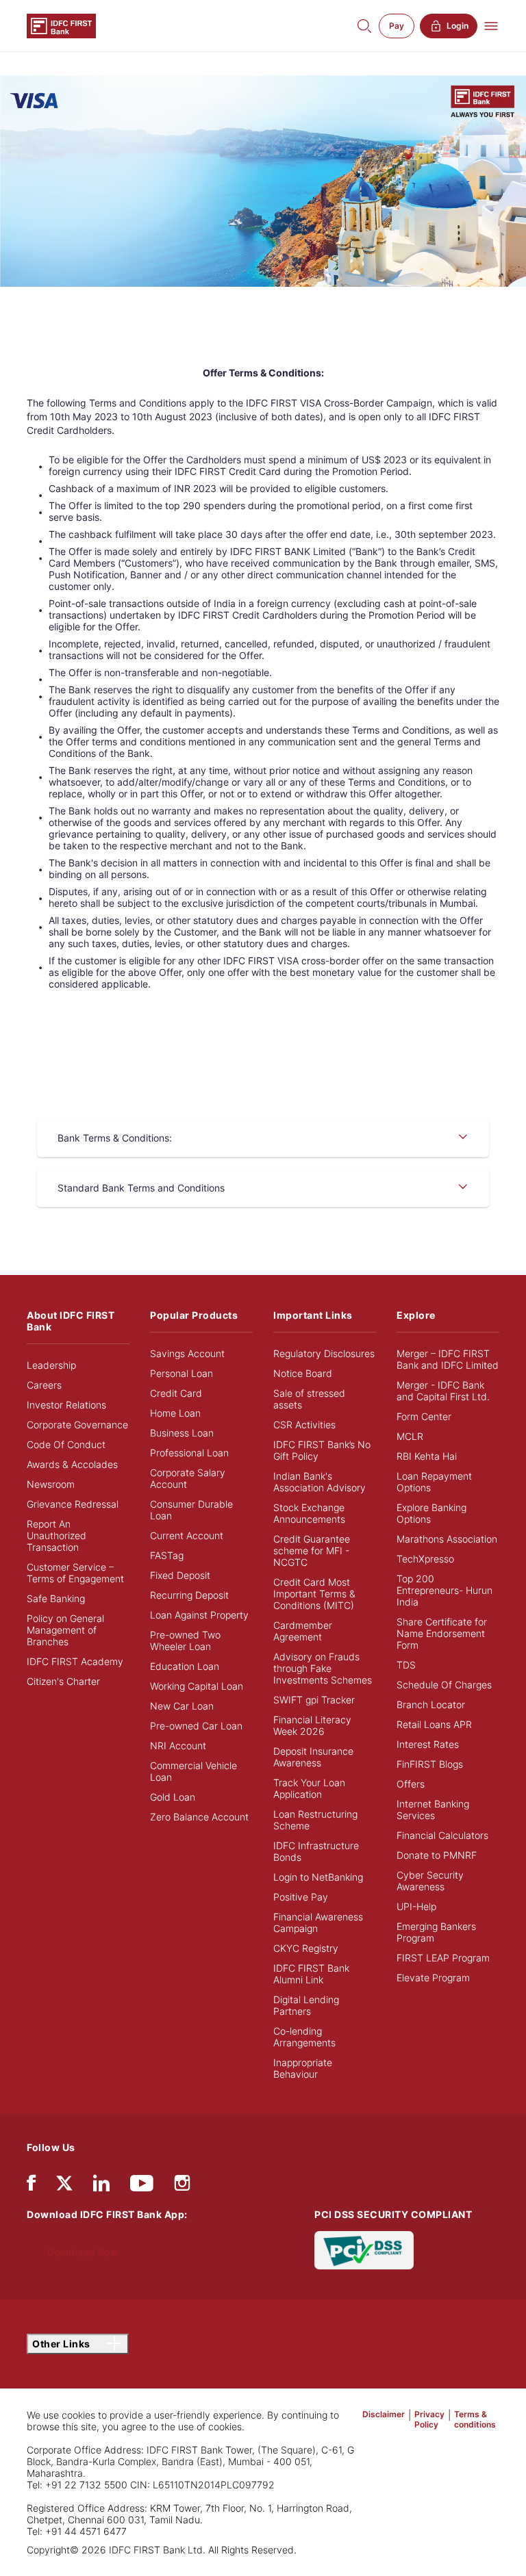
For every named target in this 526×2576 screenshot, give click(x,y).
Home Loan (175, 1413)
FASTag (167, 1555)
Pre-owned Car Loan (196, 1726)
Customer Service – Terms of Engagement (75, 1573)
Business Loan (182, 1433)
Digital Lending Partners (306, 2005)
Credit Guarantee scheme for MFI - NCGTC (312, 1550)
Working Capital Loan (197, 1686)
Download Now (83, 2252)
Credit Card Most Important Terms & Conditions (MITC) (314, 1594)
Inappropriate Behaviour (303, 2068)
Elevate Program (433, 1978)
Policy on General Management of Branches (65, 1630)
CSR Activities (304, 1425)
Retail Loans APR (434, 1724)
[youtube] (142, 2186)
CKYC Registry (306, 1948)
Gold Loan (173, 1797)
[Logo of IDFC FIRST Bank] (61, 25)
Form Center (424, 1416)
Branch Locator (431, 1704)
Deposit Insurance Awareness (313, 1757)
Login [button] (458, 26)
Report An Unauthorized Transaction (57, 1535)
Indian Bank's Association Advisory (320, 1482)
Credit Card (176, 1393)
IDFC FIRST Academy (75, 1661)
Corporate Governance (77, 1425)
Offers (411, 1784)
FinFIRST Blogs (430, 1764)
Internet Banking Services (433, 1809)
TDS (406, 1665)
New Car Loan (182, 1706)
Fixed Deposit (180, 1575)
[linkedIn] (101, 2186)
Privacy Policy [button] (429, 2419)
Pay (397, 26)
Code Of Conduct (66, 1444)
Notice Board (303, 1373)
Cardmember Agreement (303, 1631)
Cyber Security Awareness (430, 1881)
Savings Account (187, 1353)
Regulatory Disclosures (324, 1353)
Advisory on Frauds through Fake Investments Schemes (323, 1668)
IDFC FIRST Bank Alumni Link (311, 1974)
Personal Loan (181, 1373)
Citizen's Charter (63, 1681)
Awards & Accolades (72, 1464)
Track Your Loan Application (309, 1788)
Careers (44, 1385)
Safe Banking (56, 1598)
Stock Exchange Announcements (309, 1513)
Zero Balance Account (199, 1817)
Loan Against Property (199, 1615)
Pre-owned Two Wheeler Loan (185, 1640)
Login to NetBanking (318, 1877)
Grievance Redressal (73, 1504)
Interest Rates (428, 1744)
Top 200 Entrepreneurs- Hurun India (444, 1590)
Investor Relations (66, 1405)
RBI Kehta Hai (427, 1456)
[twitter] (64, 2182)
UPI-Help (416, 1906)
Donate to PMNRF (437, 1855)
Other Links (62, 2344)
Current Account (187, 1535)
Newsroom (51, 1484)
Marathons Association (447, 1539)
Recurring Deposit (189, 1595)
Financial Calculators (442, 1835)
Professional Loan (189, 1453)
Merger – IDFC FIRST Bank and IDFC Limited (448, 1359)
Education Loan (185, 1666)
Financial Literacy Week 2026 (312, 1725)
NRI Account (178, 1746)
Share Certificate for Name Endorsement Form (442, 1633)
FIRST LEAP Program (443, 1958)
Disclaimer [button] (384, 2414)
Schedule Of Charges (444, 1685)
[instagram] (182, 2186)
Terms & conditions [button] (475, 2419)
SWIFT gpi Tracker (314, 1700)
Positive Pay (301, 1897)
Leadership (51, 1365)
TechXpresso (425, 1559)
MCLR (410, 1436)
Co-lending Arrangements (304, 2037)
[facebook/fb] (31, 2186)
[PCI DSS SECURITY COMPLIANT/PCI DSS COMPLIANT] (364, 2249)
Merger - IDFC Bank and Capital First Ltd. (443, 1391)
